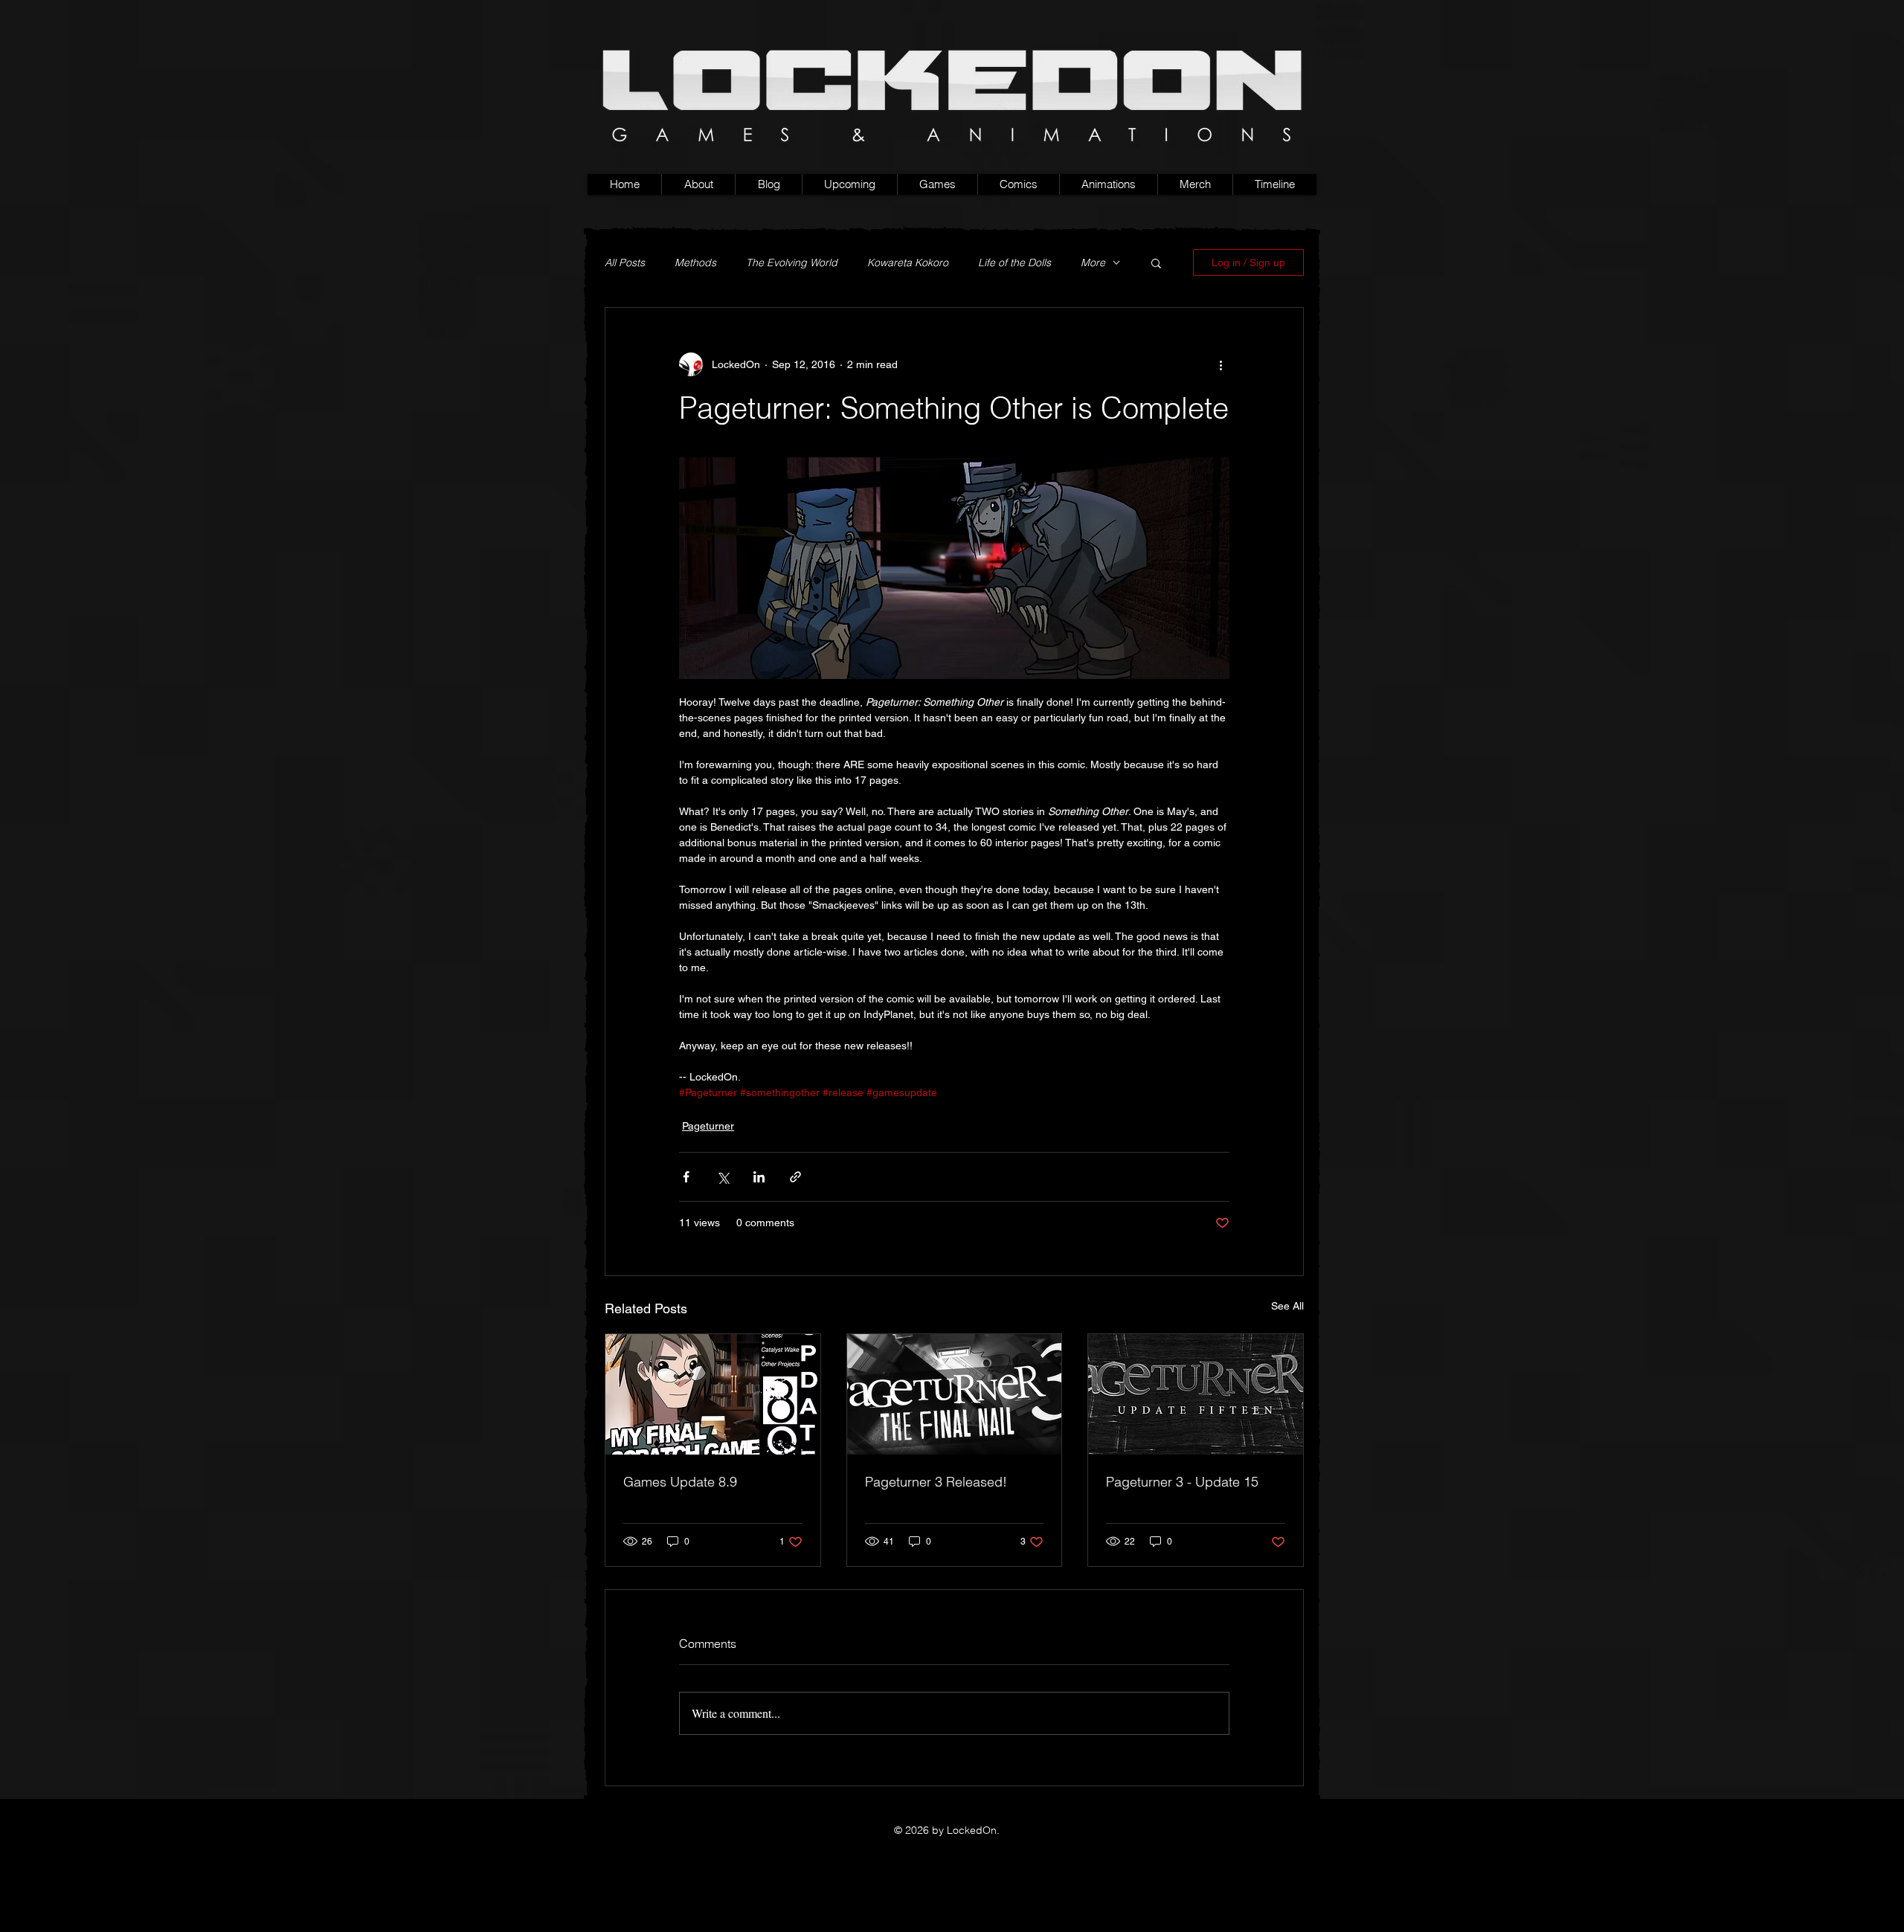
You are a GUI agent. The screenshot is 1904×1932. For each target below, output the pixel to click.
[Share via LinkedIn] (759, 1177)
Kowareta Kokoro (908, 263)
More (1093, 263)
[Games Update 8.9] (713, 1394)
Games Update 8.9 (680, 1482)
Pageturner (708, 1126)
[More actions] (1220, 364)
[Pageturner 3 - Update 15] (1196, 1394)
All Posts (625, 263)
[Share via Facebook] (686, 1177)
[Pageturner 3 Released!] (955, 1394)
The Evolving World (792, 263)
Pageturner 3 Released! (936, 1482)
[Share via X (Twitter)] (723, 1177)
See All (1287, 1306)
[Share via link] (795, 1177)
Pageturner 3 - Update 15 (1182, 1482)
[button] (937, 184)
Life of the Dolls (1014, 263)
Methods (695, 263)
